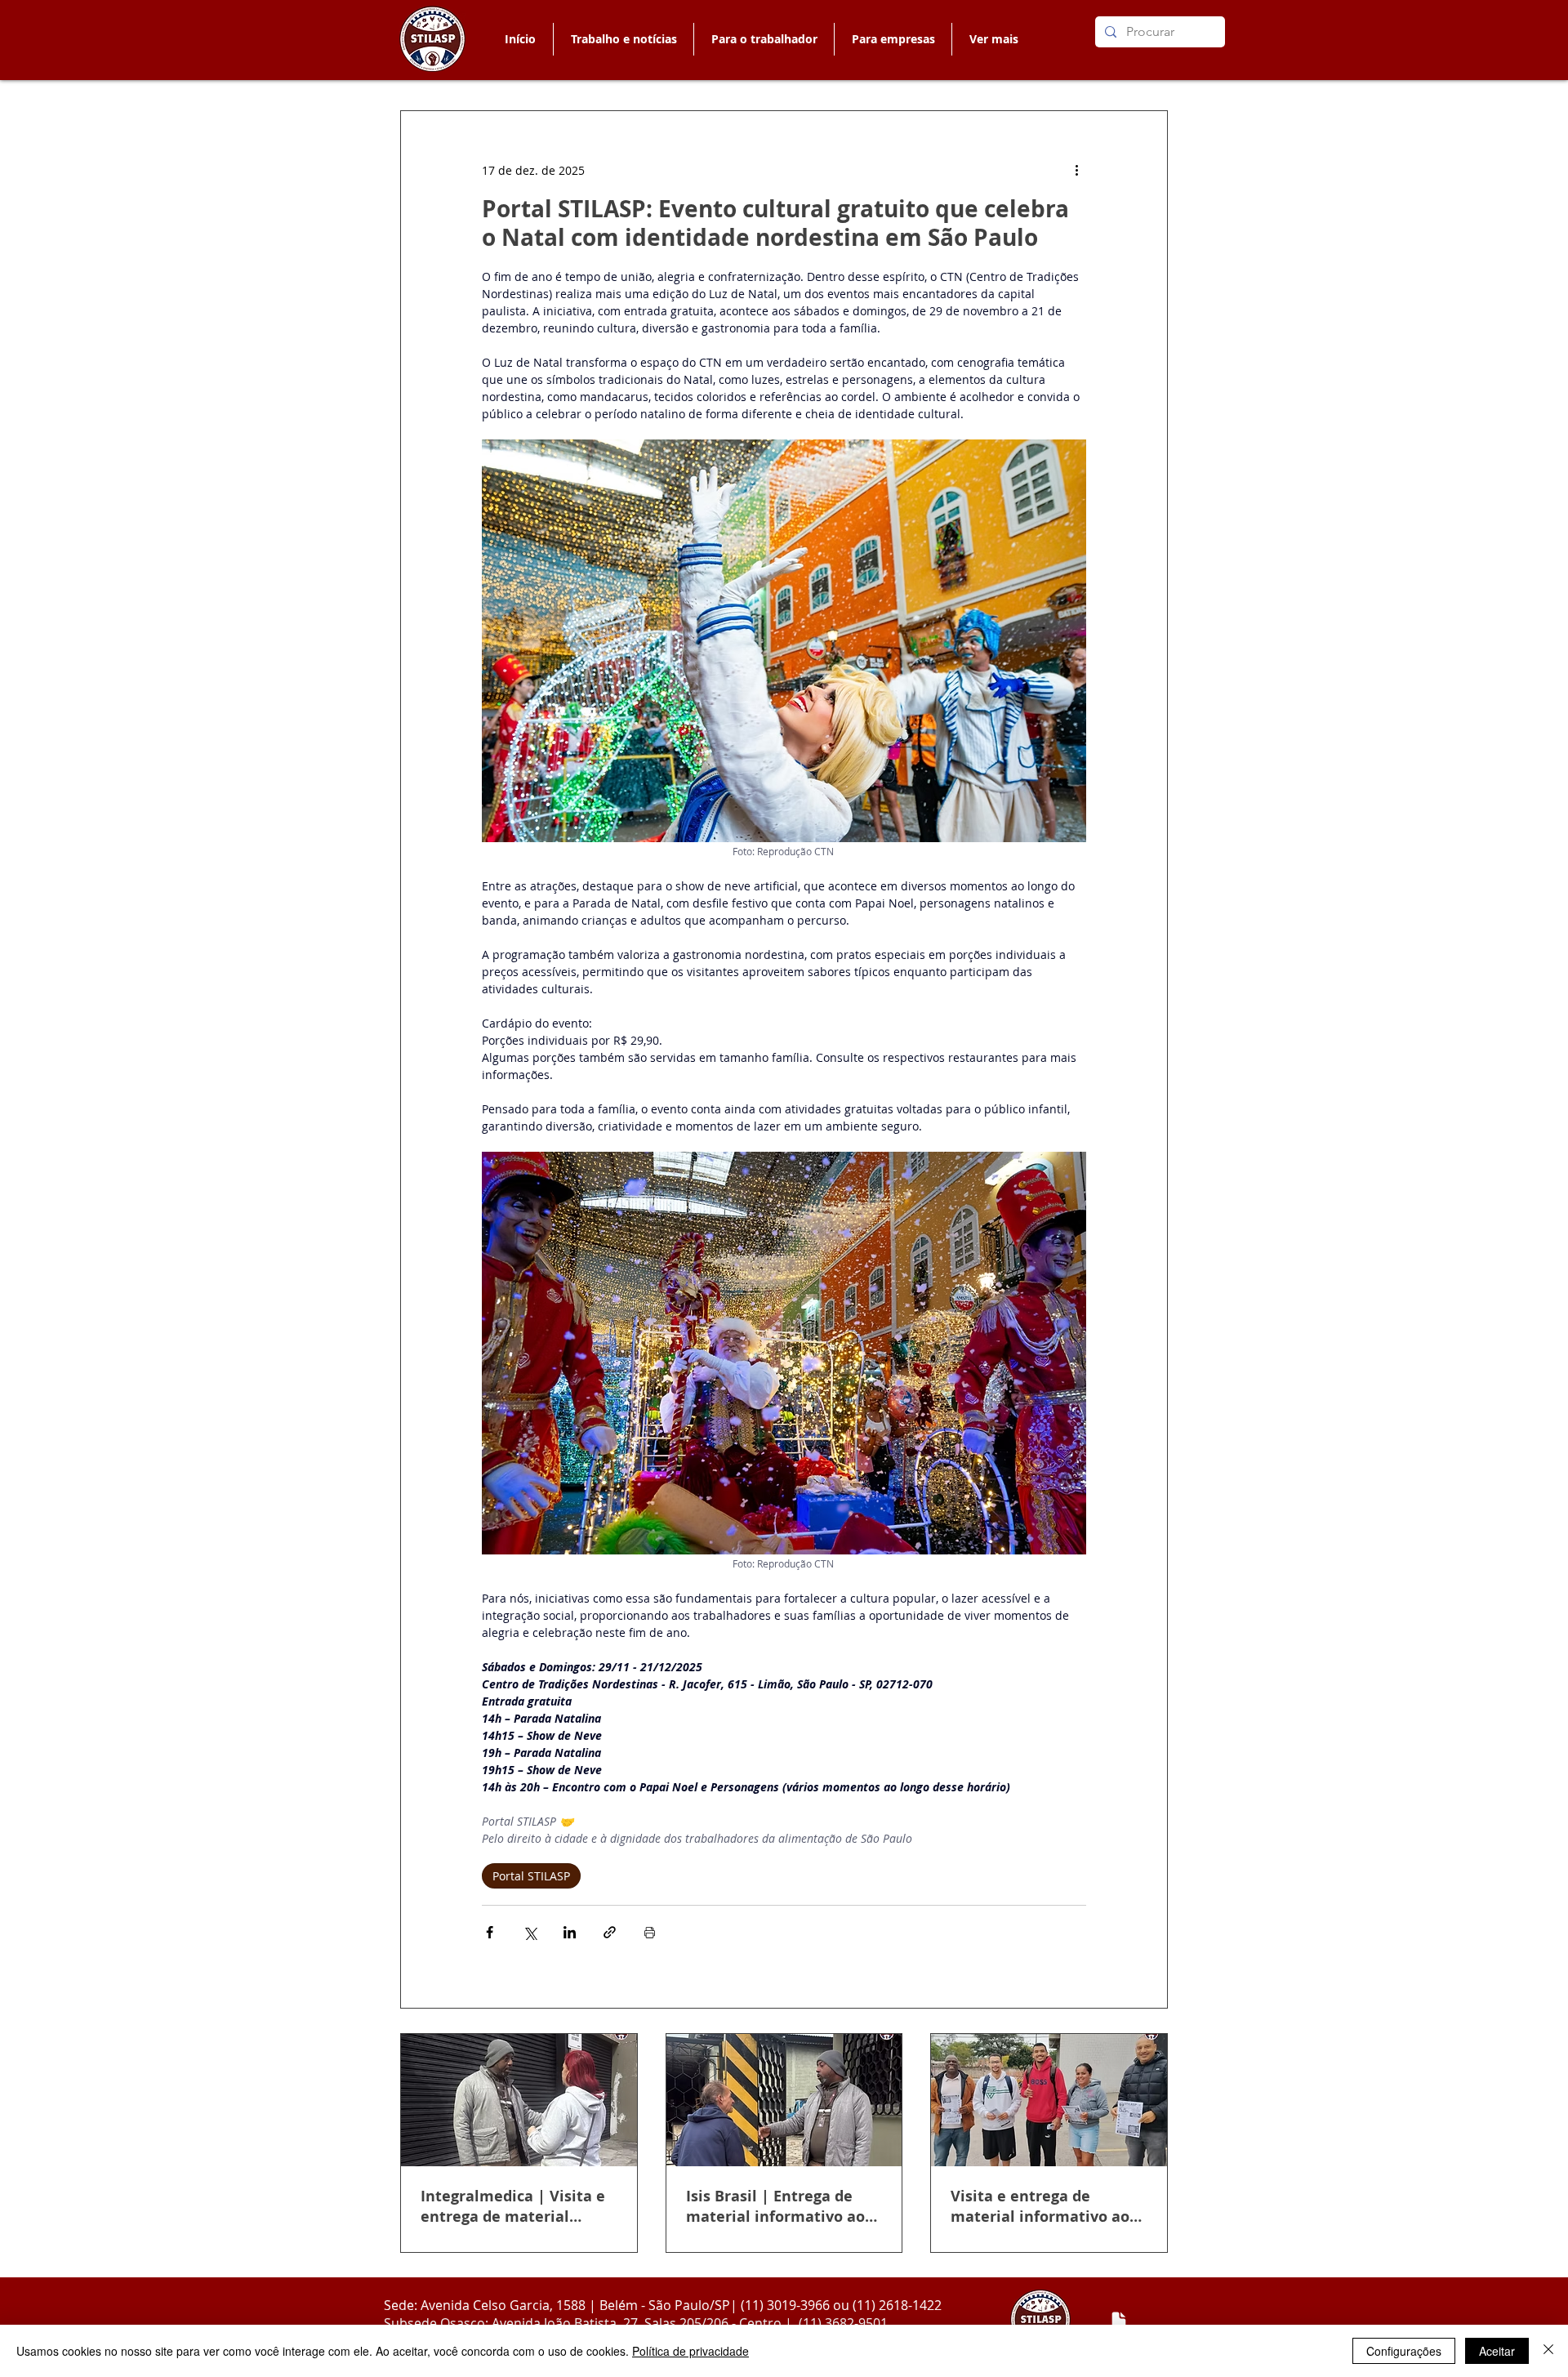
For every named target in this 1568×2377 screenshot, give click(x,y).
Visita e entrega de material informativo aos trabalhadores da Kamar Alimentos (1044, 2206)
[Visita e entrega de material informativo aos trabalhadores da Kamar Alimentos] (1049, 2100)
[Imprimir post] (650, 1932)
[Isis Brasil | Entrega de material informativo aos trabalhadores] (784, 2100)
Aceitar (1497, 2351)
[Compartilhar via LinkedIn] (570, 1932)
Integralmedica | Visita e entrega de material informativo (513, 2206)
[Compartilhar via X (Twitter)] (530, 1932)
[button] (764, 39)
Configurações (1404, 2351)
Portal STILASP (531, 1876)
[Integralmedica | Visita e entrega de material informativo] (519, 2100)
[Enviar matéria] (1119, 2321)
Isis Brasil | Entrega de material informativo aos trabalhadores (779, 2206)
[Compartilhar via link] (610, 1932)
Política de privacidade (690, 2351)
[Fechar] (1548, 2351)
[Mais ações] (1076, 170)
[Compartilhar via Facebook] (490, 1932)
